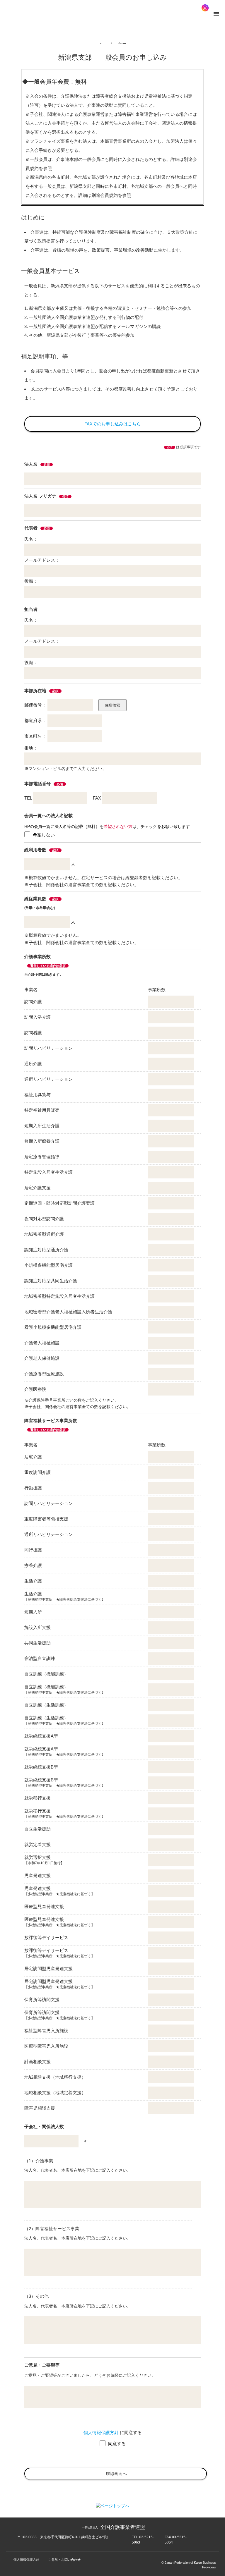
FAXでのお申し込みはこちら (113, 424)
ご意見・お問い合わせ (64, 2560)
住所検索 (112, 705)
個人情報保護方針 (101, 2432)
